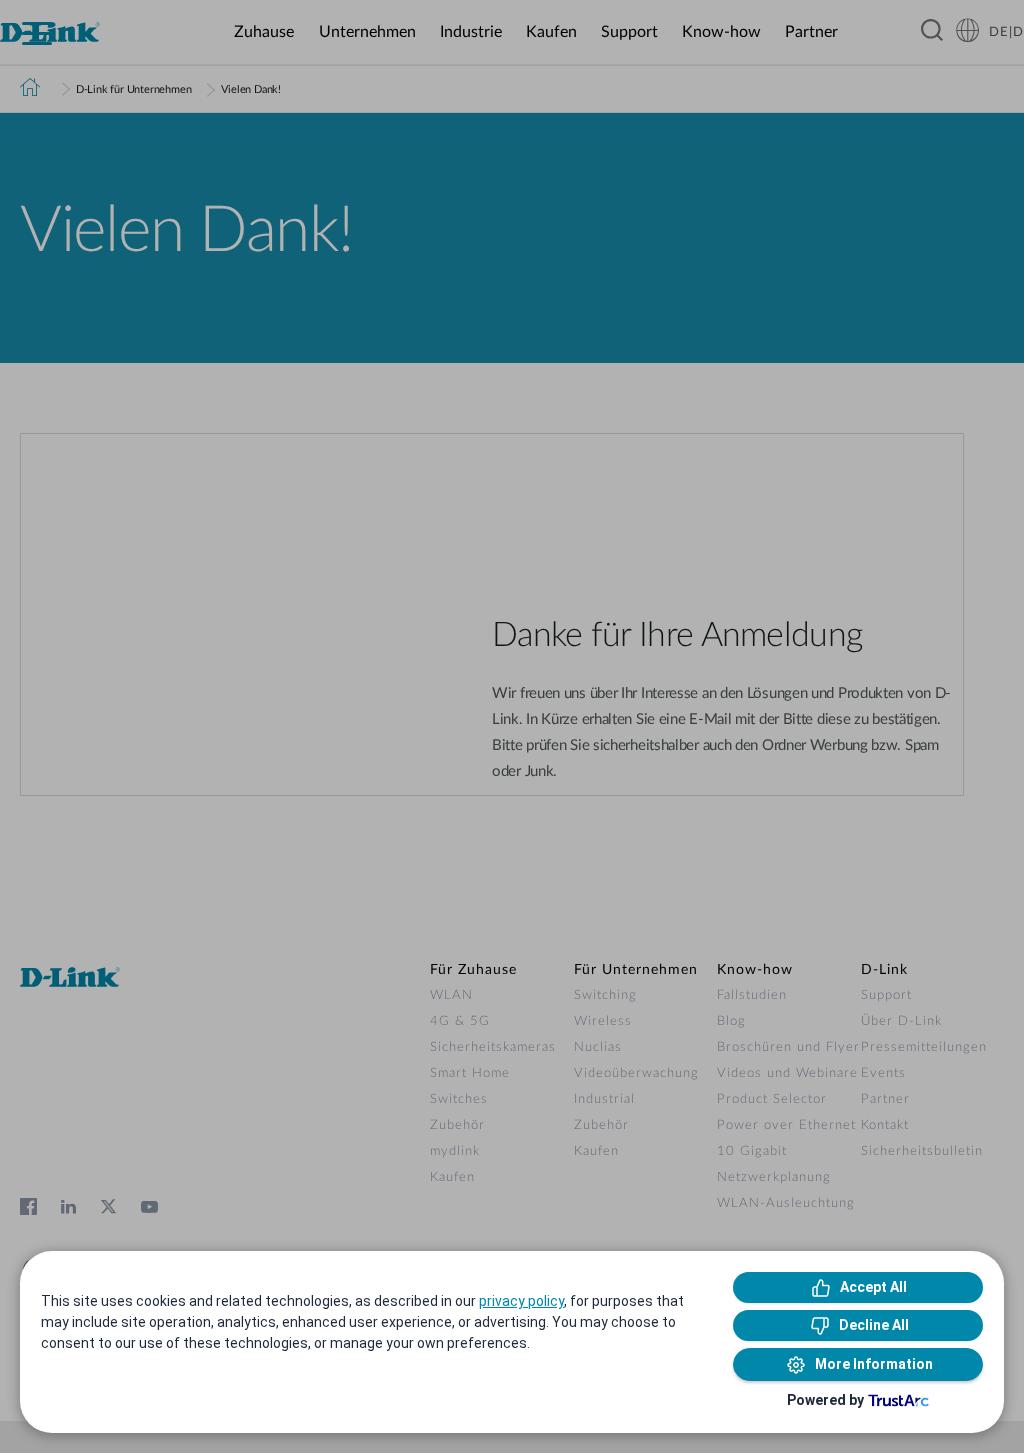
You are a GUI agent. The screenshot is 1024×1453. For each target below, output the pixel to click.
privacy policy (521, 1301)
